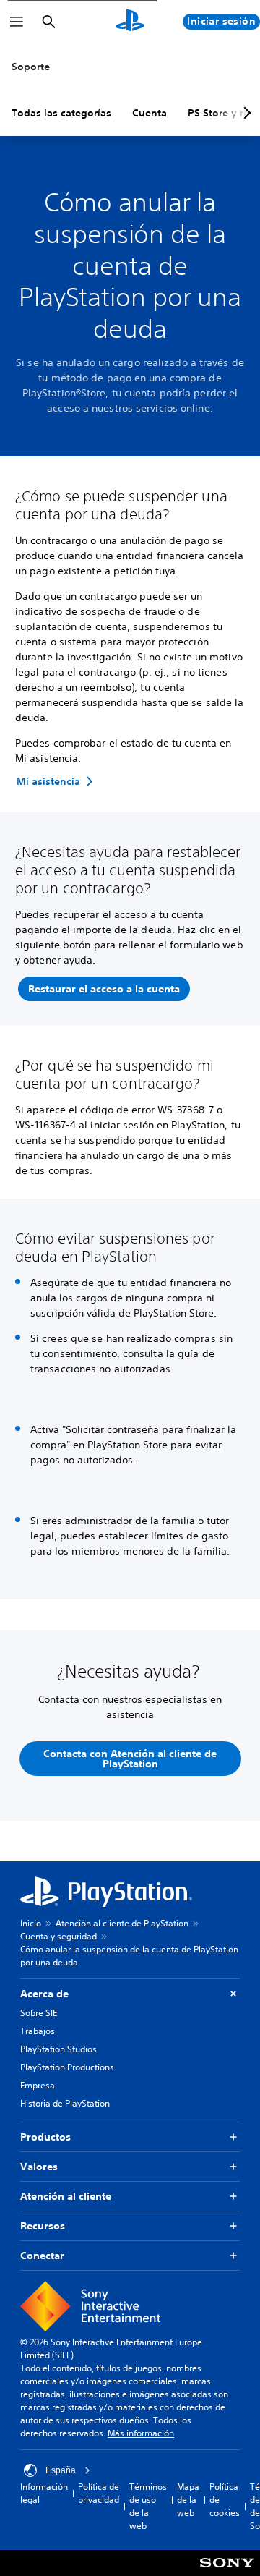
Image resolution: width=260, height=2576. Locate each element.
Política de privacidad (99, 2493)
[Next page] (245, 113)
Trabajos (38, 2031)
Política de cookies (225, 2500)
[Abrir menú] (17, 22)
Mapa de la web (188, 2500)
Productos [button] (45, 2137)
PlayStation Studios (58, 2049)
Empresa (38, 2085)
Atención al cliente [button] (66, 2196)
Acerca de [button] (44, 1994)
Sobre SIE (39, 2013)
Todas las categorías (61, 113)
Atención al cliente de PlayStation (122, 1923)
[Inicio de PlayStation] (130, 22)
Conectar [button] (42, 2256)
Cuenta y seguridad (58, 1936)
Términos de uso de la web (148, 2506)
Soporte (31, 67)
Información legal (44, 2493)
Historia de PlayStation (65, 2103)
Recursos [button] (43, 2226)
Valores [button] (39, 2167)
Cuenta (149, 113)
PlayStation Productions (67, 2067)
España (61, 2470)
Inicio (31, 1923)
